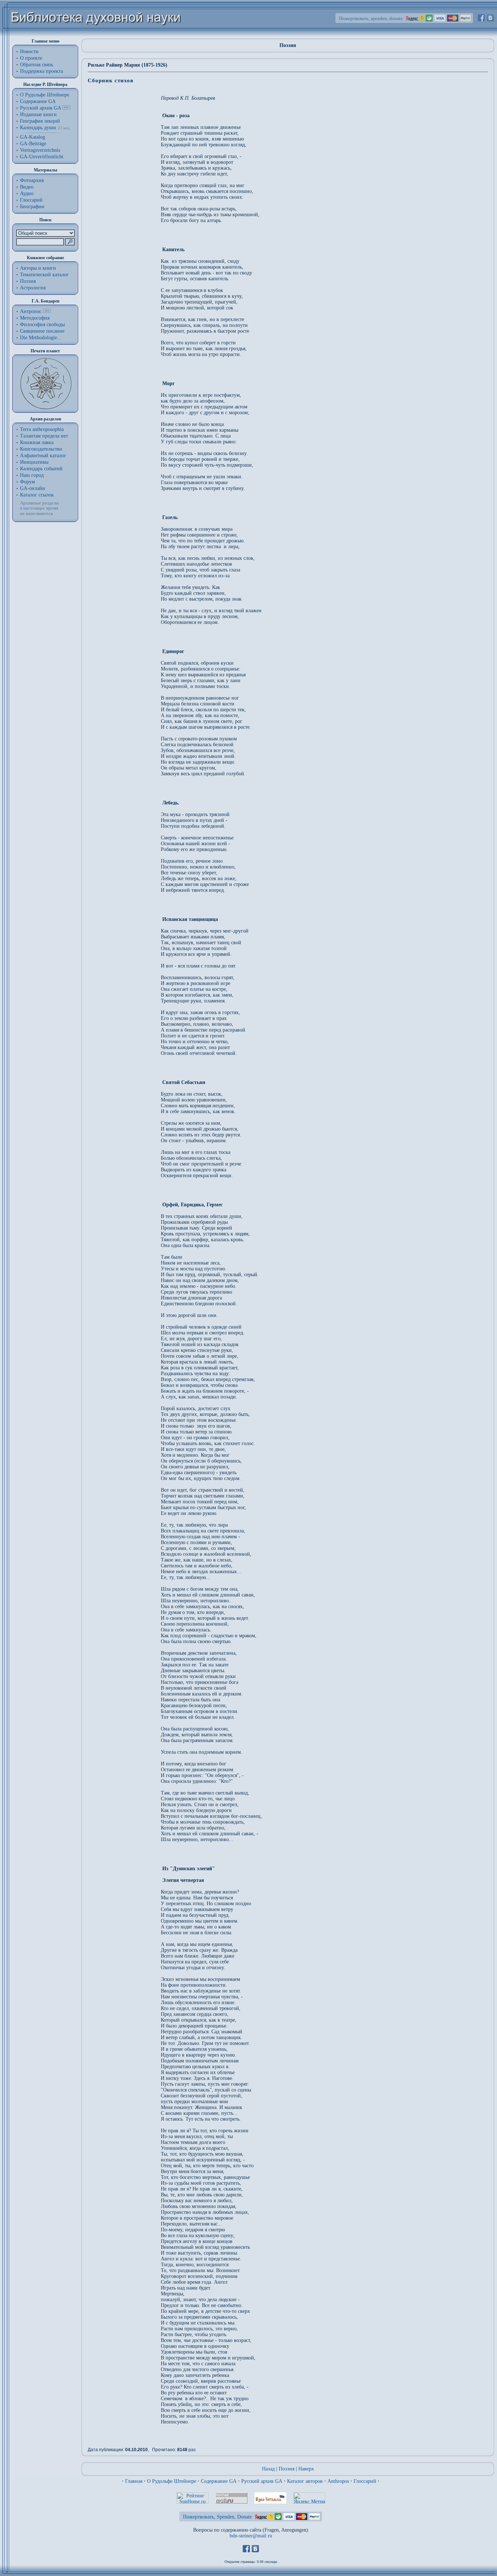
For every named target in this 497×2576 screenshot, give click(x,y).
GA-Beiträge (33, 144)
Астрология (33, 288)
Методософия (35, 318)
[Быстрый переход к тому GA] (66, 108)
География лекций (40, 121)
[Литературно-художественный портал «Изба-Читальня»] (270, 2502)
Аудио (27, 193)
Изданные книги (38, 114)
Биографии (32, 207)
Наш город (32, 475)
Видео (27, 187)
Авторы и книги (38, 268)
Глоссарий (31, 200)
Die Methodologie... (41, 338)
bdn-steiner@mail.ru (251, 2536)
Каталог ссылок (37, 495)
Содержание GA (38, 101)
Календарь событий (41, 469)
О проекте (31, 58)
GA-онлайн (33, 488)
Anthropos (338, 2481)
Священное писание (42, 331)
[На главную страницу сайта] (96, 35)
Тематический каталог (44, 275)
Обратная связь (37, 65)
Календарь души (38, 128)
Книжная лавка (37, 442)
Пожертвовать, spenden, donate (371, 18)
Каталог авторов (305, 2481)
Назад (268, 2469)
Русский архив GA (40, 108)
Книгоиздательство (41, 449)
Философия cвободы (42, 325)
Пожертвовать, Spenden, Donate (217, 2517)
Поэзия (28, 281)
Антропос (31, 311)
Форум (27, 482)
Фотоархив (32, 180)
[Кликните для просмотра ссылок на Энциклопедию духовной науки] (47, 311)
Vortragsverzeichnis (40, 150)
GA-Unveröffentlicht (42, 157)
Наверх (306, 2469)
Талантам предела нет (44, 436)
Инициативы (34, 462)
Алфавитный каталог (43, 456)
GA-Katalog (33, 137)
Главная (134, 2481)
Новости (29, 52)
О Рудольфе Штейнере (172, 2481)
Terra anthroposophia (42, 429)
